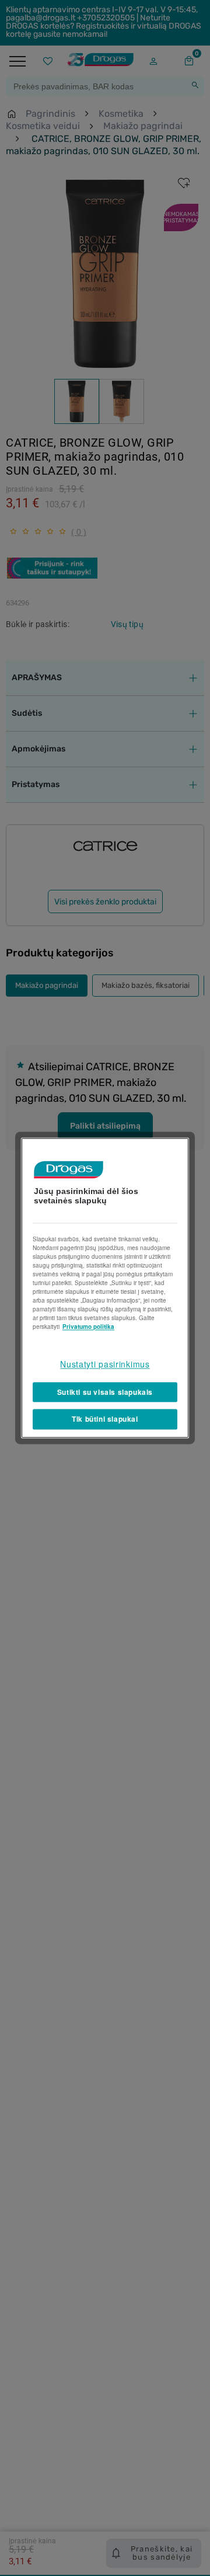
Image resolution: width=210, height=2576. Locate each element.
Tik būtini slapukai (105, 1419)
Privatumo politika (88, 1327)
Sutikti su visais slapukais (105, 1392)
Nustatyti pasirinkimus (105, 1364)
